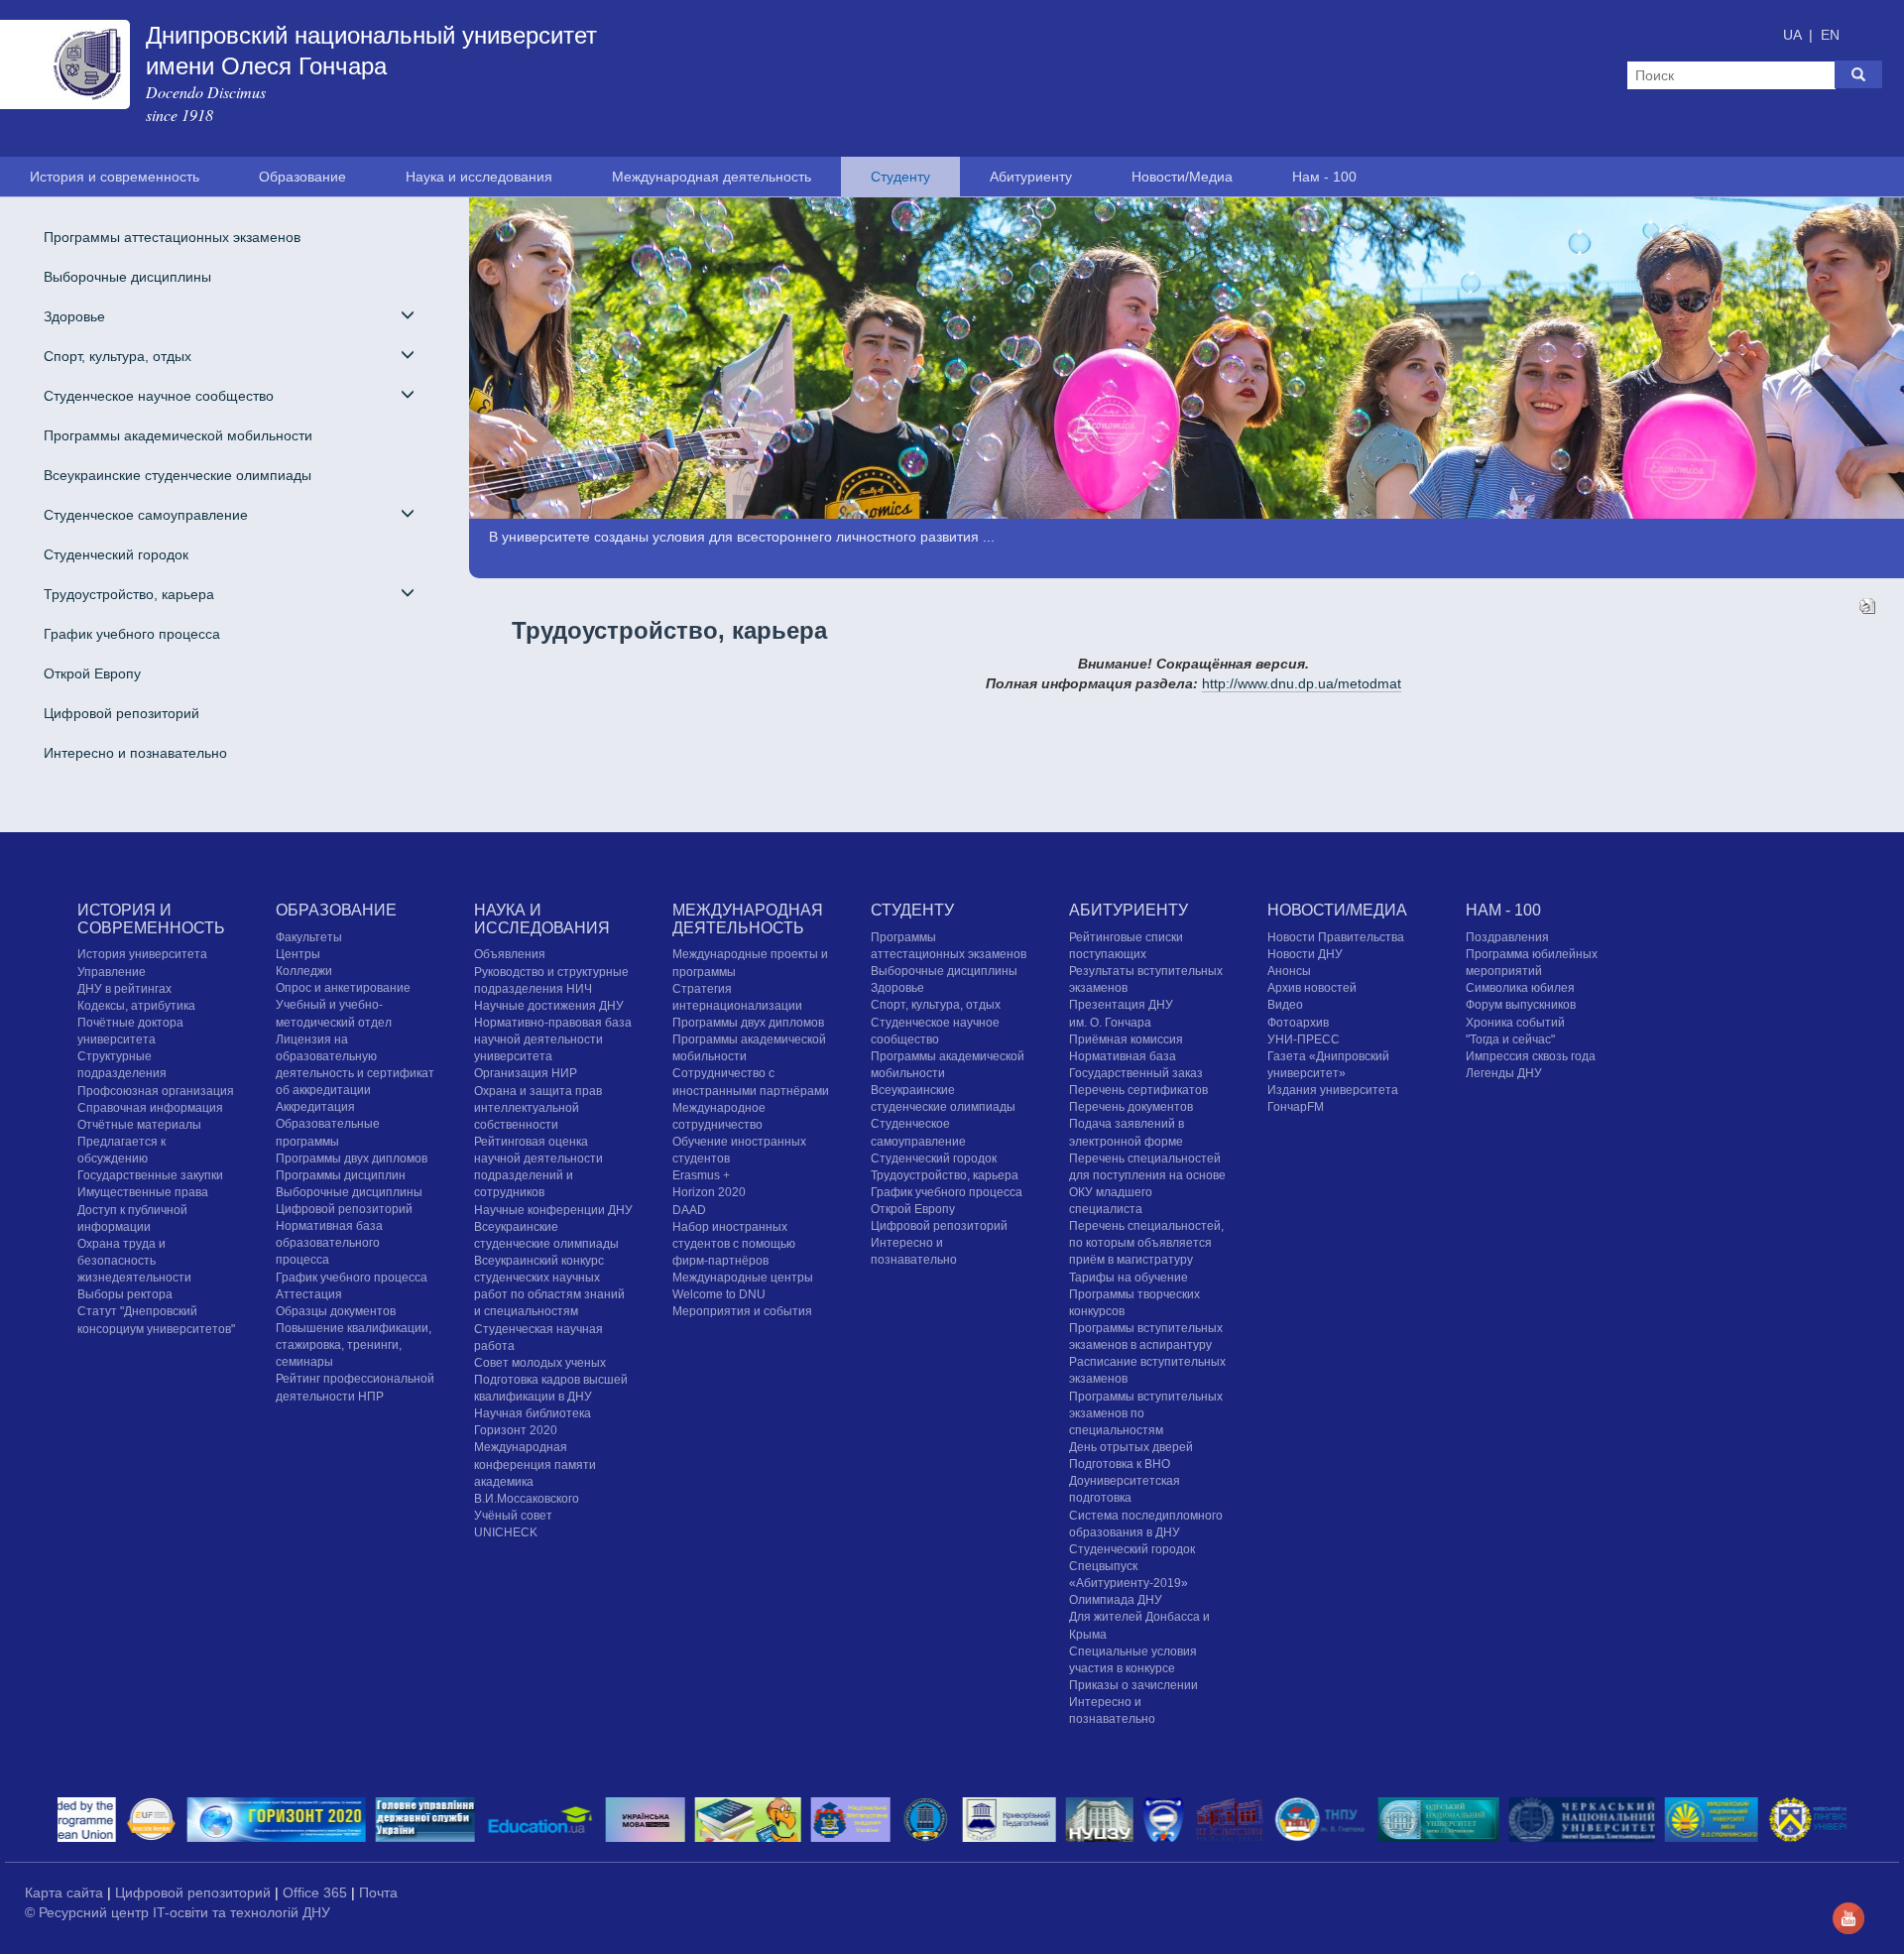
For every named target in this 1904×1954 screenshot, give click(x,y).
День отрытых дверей (1131, 1447)
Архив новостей (1312, 988)
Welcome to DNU (719, 1294)
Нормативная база (1123, 1056)
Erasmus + (701, 1175)
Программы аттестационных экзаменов (172, 237)
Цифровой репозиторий (121, 713)
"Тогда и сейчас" (1510, 1039)
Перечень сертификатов (1138, 1090)
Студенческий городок (116, 554)
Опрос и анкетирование (343, 988)
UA (1794, 35)
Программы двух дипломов (748, 1023)
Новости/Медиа (1182, 177)
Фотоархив (1298, 1023)
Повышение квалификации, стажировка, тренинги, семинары (354, 1345)
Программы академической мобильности (178, 435)
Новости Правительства (1336, 937)
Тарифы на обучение (1129, 1278)
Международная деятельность (712, 177)
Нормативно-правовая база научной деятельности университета (553, 1039)
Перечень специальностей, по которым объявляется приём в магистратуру (1146, 1243)
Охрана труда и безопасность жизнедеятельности (134, 1261)
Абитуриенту (1031, 177)
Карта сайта (66, 1893)
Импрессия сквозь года (1531, 1056)
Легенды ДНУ (1504, 1073)
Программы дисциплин (341, 1175)
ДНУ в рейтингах (124, 989)
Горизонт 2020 (516, 1430)
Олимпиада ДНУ (1116, 1600)
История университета (142, 954)
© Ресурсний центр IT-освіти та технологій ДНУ (178, 1912)
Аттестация (309, 1294)
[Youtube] (1848, 1917)
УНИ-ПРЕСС (1304, 1039)
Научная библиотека (533, 1413)
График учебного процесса (132, 634)
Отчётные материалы (139, 1125)
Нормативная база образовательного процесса (329, 1243)
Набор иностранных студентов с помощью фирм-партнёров (734, 1244)
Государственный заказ (1136, 1073)
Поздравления (1507, 937)
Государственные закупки (150, 1175)
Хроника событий (1515, 1023)
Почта (378, 1893)
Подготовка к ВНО (1120, 1464)
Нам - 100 (1324, 177)
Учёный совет (513, 1516)
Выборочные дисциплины (127, 277)
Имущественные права (143, 1192)
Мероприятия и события (742, 1311)
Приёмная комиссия (1126, 1039)
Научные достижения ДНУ (549, 1006)
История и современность (115, 177)
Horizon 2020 (709, 1192)
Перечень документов (1131, 1107)
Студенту (900, 177)
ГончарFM (1296, 1107)
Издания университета (1333, 1090)
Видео (1285, 1005)
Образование (302, 177)
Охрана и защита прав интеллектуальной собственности (538, 1108)
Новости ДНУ (1305, 954)
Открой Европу (92, 673)
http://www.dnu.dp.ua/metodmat (1302, 683)
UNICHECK (506, 1532)
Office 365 (317, 1893)
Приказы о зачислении (1133, 1685)
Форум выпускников (1521, 1005)
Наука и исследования (479, 177)
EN (1830, 35)
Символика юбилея (1520, 988)
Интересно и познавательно (135, 753)
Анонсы (1289, 971)
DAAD (689, 1210)
